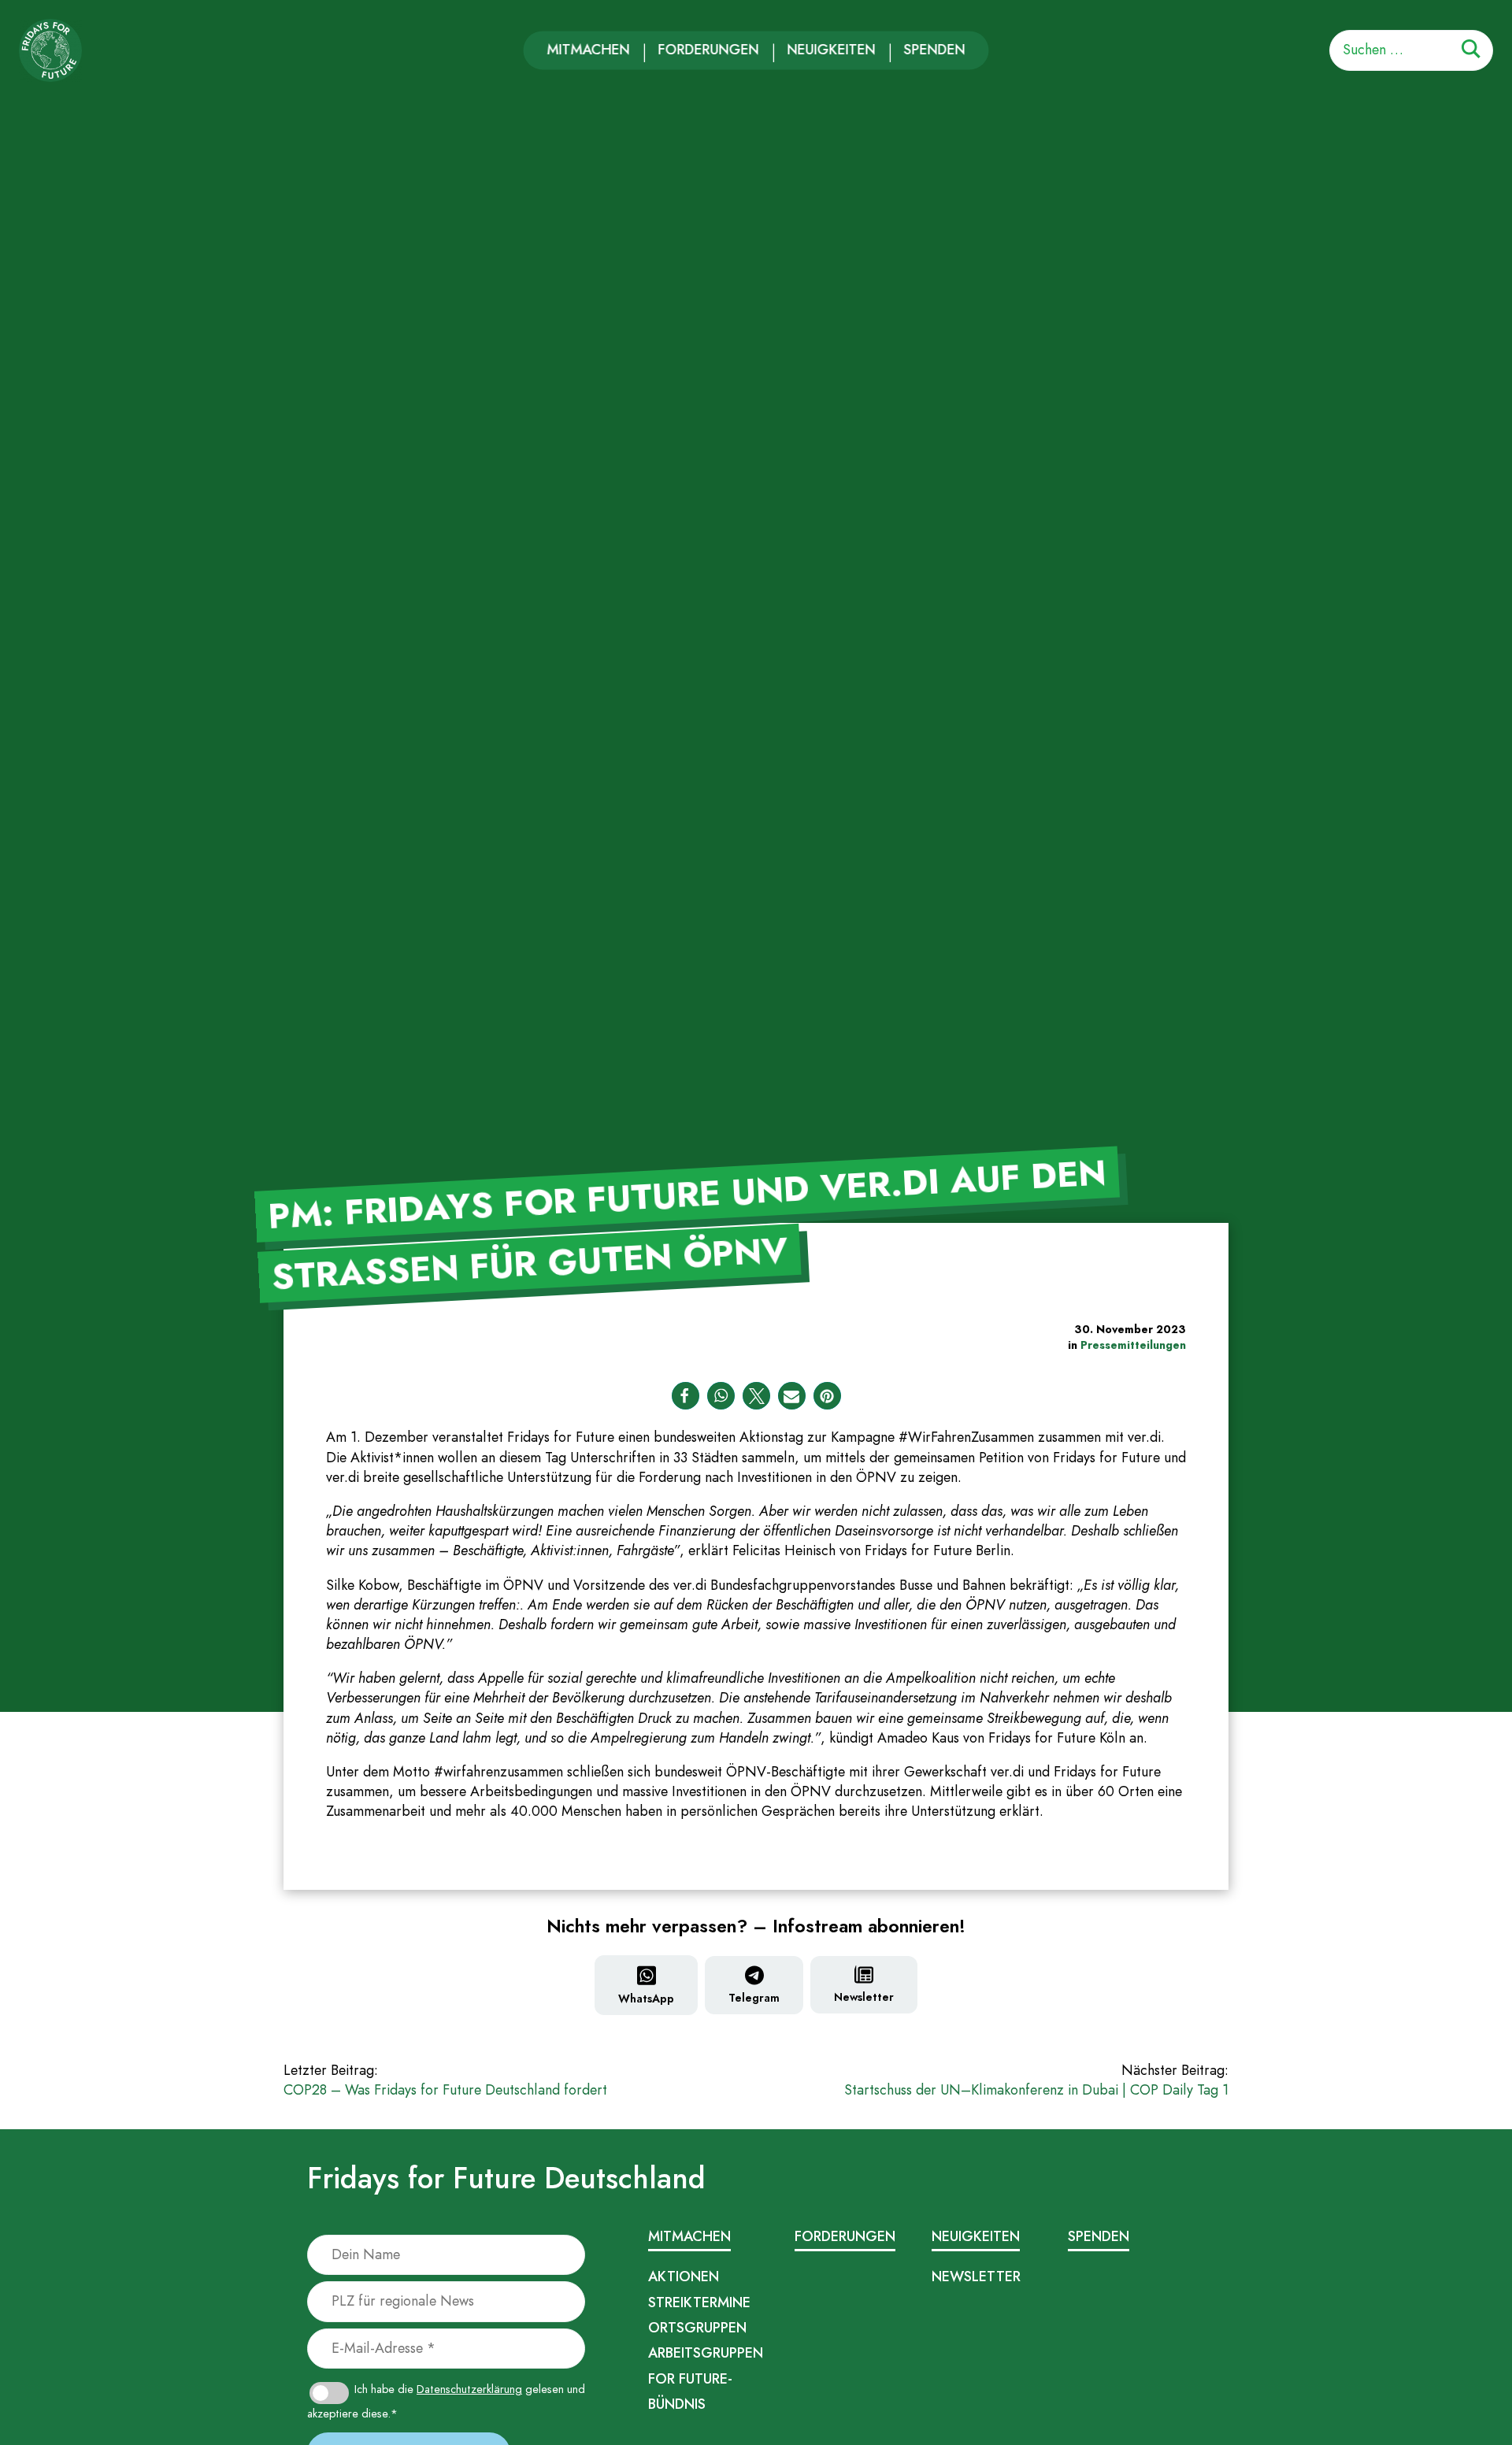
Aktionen (684, 2276)
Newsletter (864, 1997)
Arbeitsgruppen (706, 2353)
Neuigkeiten (832, 50)
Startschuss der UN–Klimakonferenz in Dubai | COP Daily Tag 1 (1036, 2080)
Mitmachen (589, 50)
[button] (686, 1396)
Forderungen (709, 50)
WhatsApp (646, 1999)
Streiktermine (699, 2302)
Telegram (754, 1998)
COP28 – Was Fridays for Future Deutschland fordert (445, 2080)
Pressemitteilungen (1133, 1345)
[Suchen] (1471, 52)
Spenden (935, 50)
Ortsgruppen (697, 2328)
